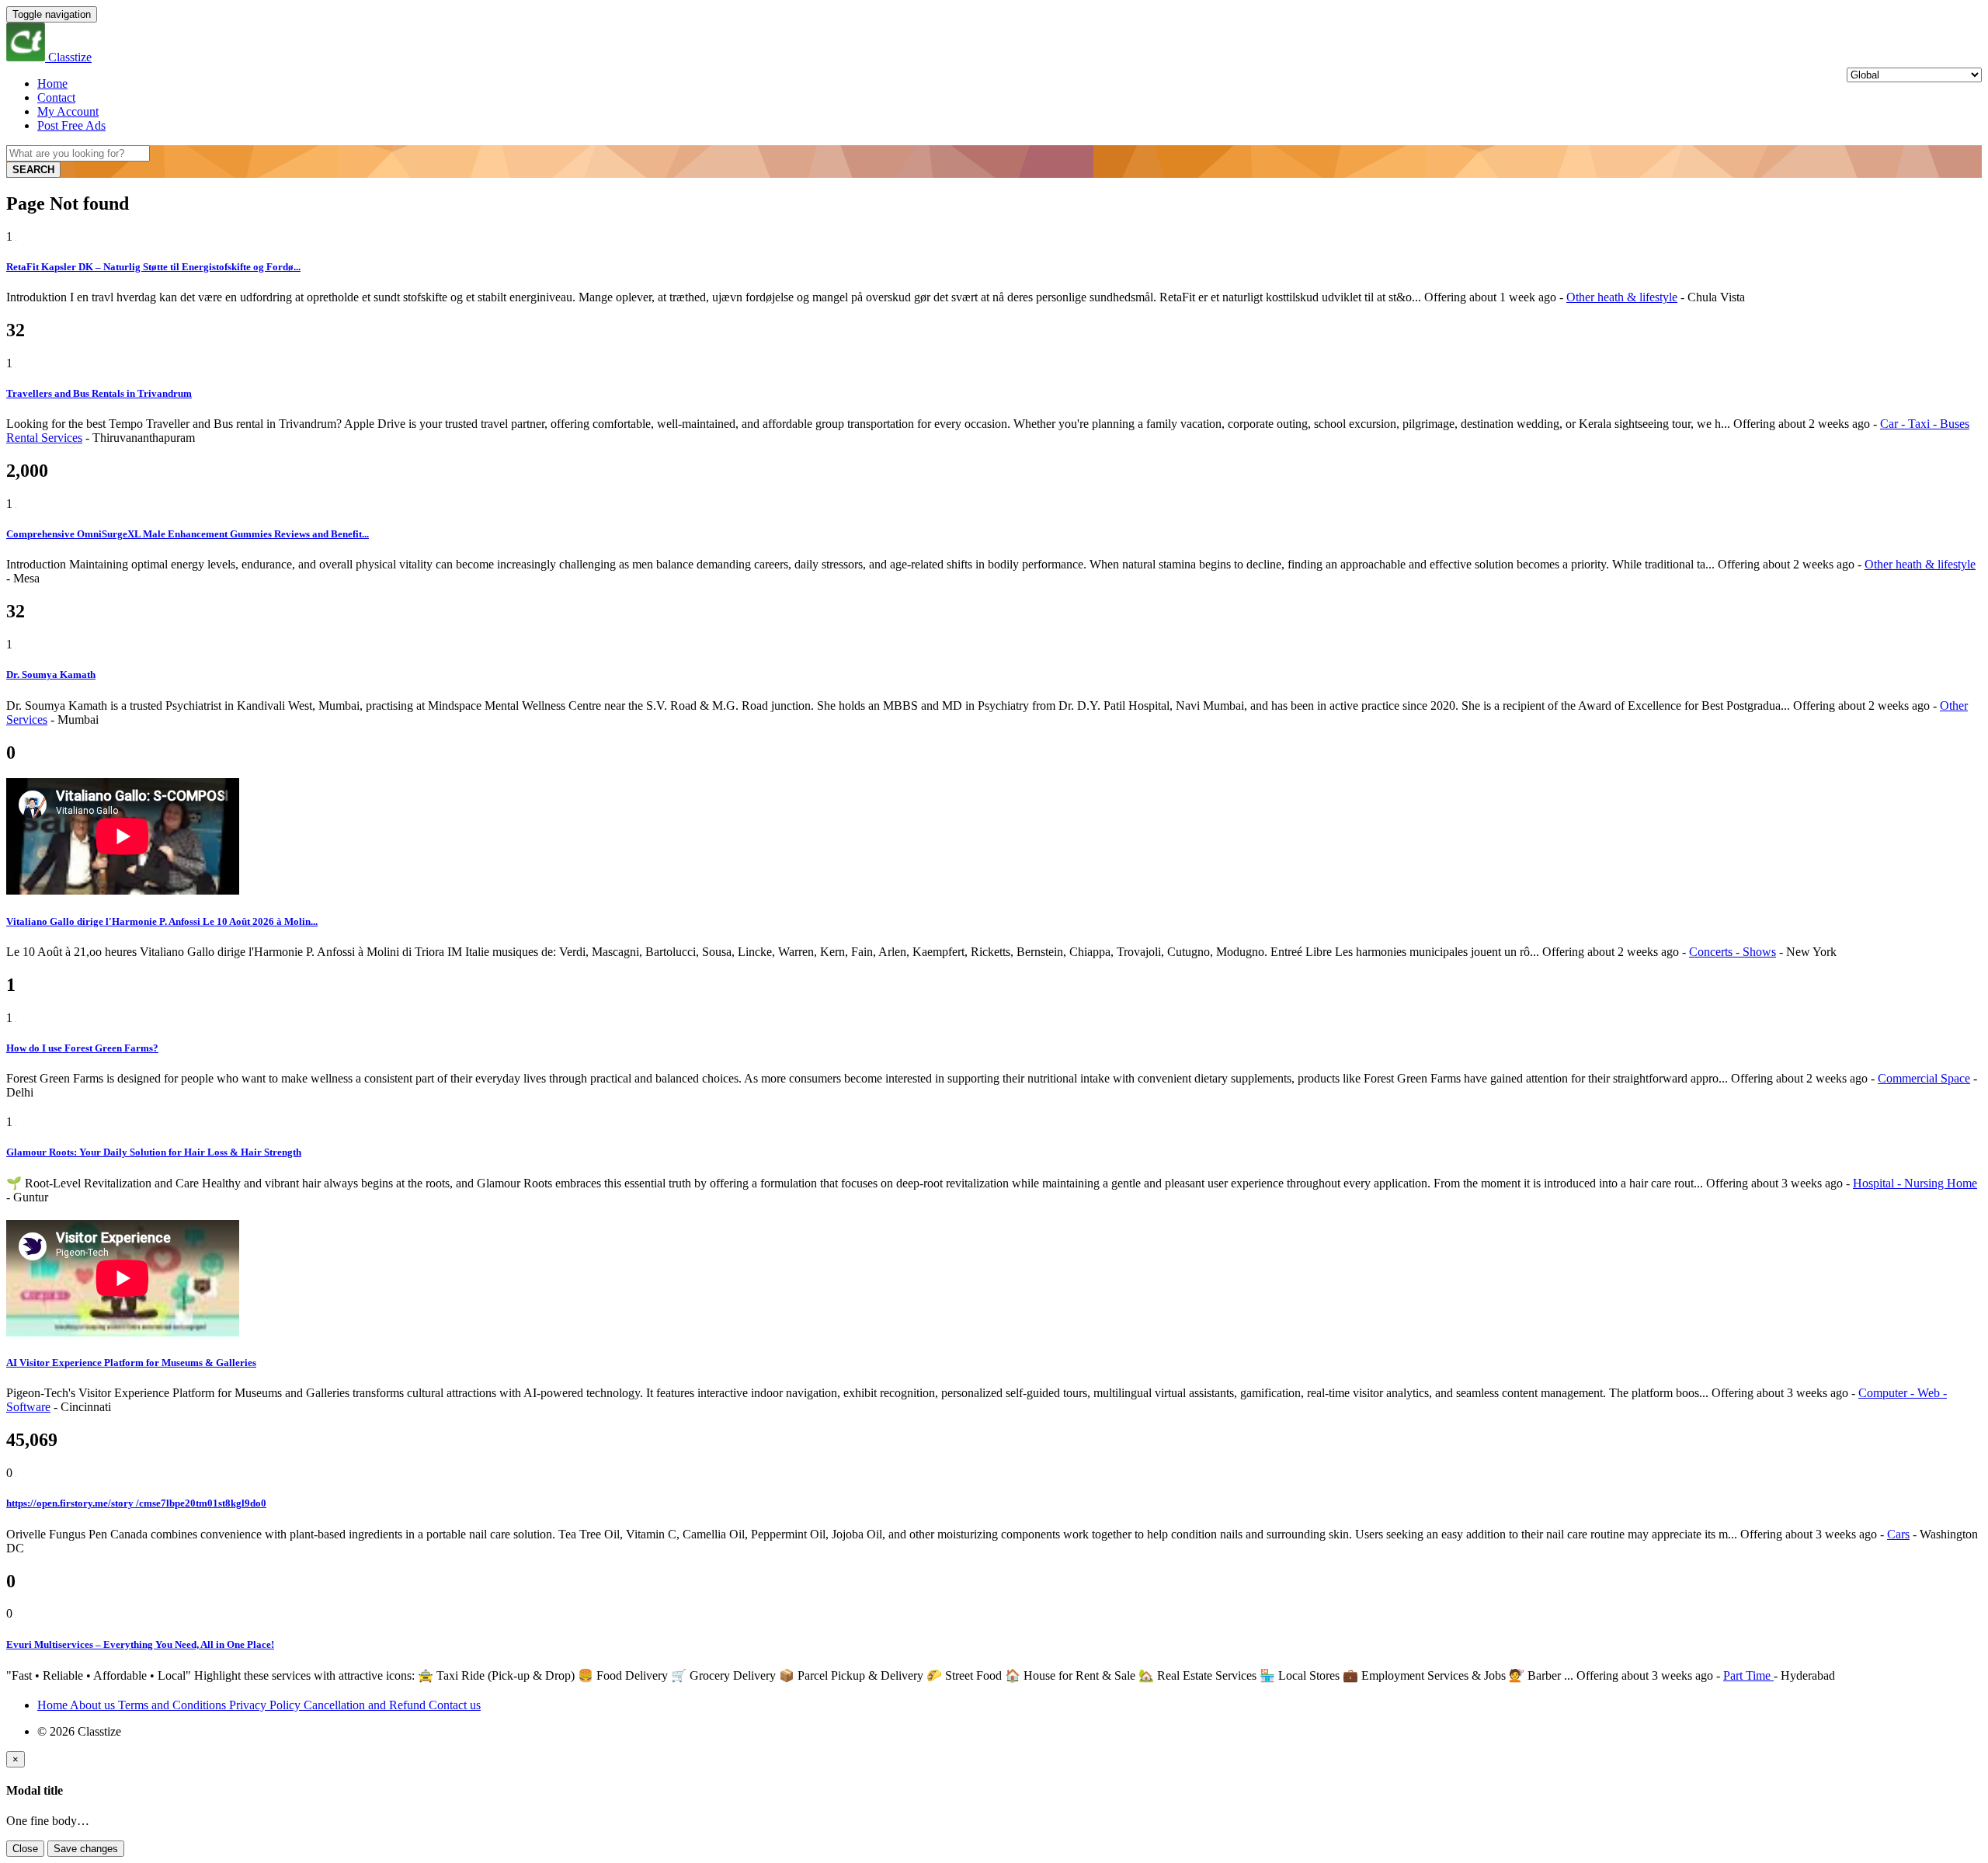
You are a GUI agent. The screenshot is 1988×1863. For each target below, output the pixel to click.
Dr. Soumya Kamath (51, 674)
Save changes (86, 1849)
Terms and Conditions (174, 1705)
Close (25, 1849)
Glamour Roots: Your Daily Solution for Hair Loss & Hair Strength (154, 1152)
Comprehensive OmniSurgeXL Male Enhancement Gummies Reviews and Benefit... (188, 534)
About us (94, 1705)
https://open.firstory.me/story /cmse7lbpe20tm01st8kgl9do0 (136, 1503)
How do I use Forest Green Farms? (82, 1048)
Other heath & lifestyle (1622, 297)
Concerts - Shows (1733, 952)
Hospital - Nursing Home (1915, 1183)
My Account (68, 111)
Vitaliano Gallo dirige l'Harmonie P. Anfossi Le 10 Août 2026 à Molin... (162, 921)
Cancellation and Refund (366, 1705)
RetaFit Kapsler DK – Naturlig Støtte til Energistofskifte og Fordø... (153, 267)
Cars (1898, 1534)
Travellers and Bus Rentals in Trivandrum (99, 393)
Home (52, 83)
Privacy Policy (266, 1705)
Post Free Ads (71, 125)
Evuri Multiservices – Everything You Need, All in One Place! (140, 1644)
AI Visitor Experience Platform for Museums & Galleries (131, 1362)
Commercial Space (1924, 1078)
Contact (56, 97)
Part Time (1748, 1675)
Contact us (455, 1705)
